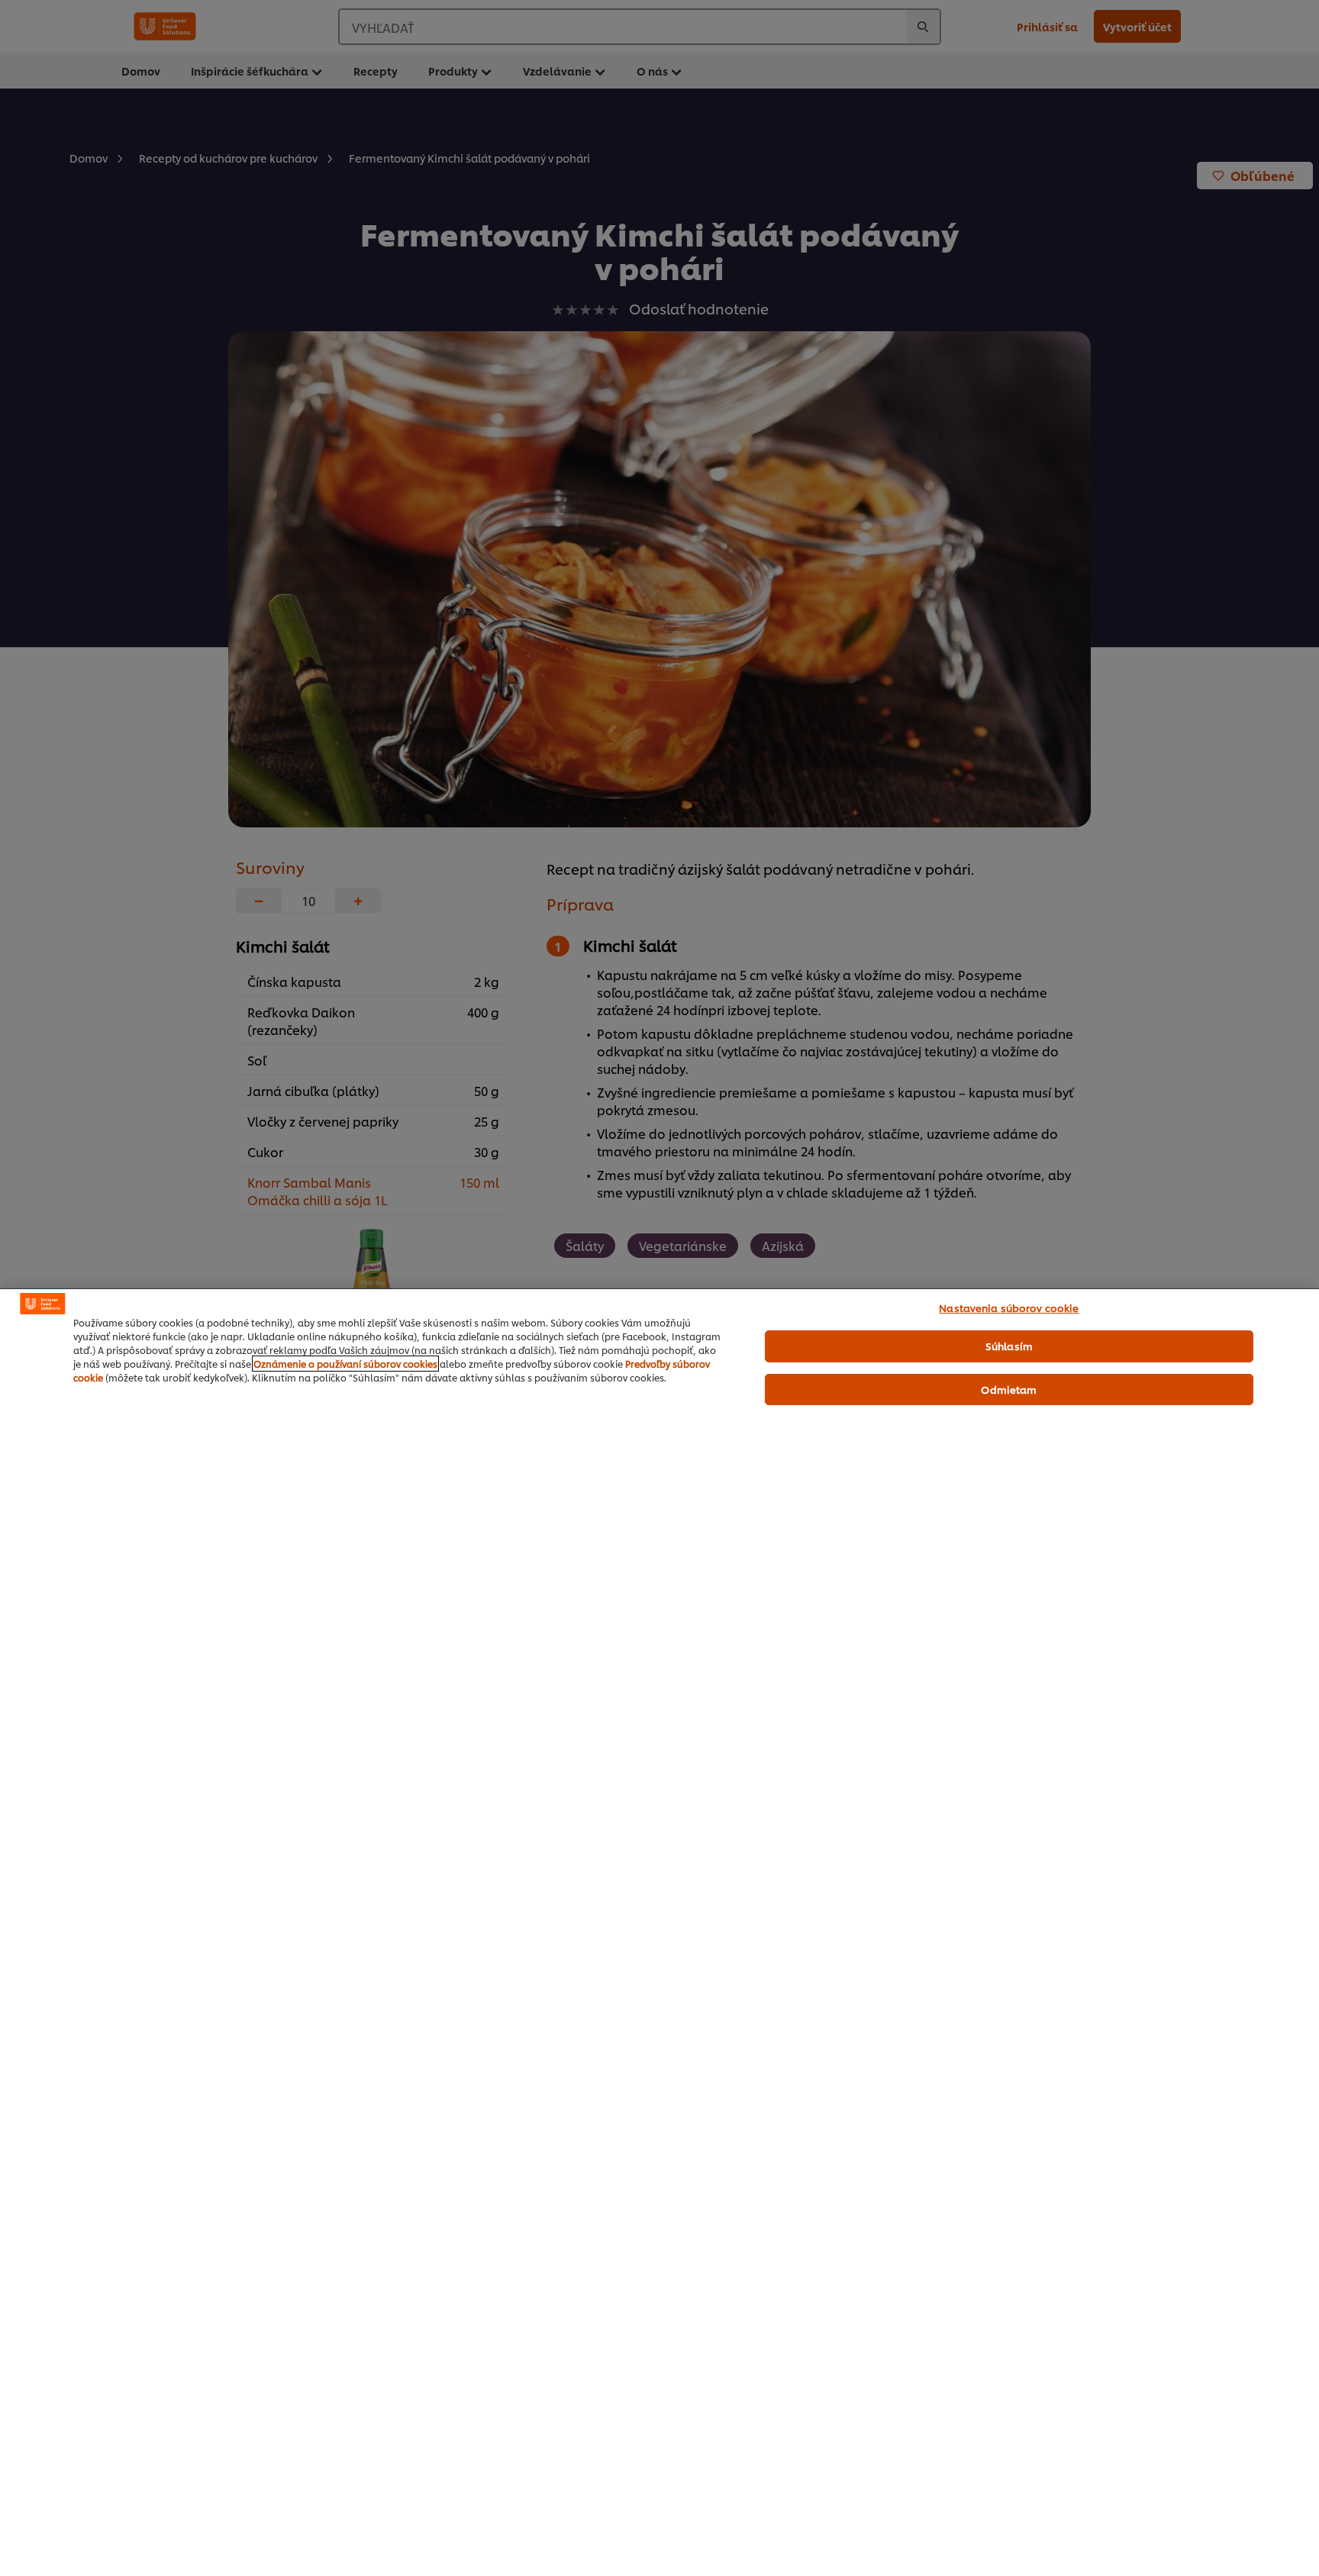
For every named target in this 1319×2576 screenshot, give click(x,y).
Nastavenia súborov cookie (1009, 1307)
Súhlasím (1009, 1346)
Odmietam (1009, 1389)
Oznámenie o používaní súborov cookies (345, 1364)
